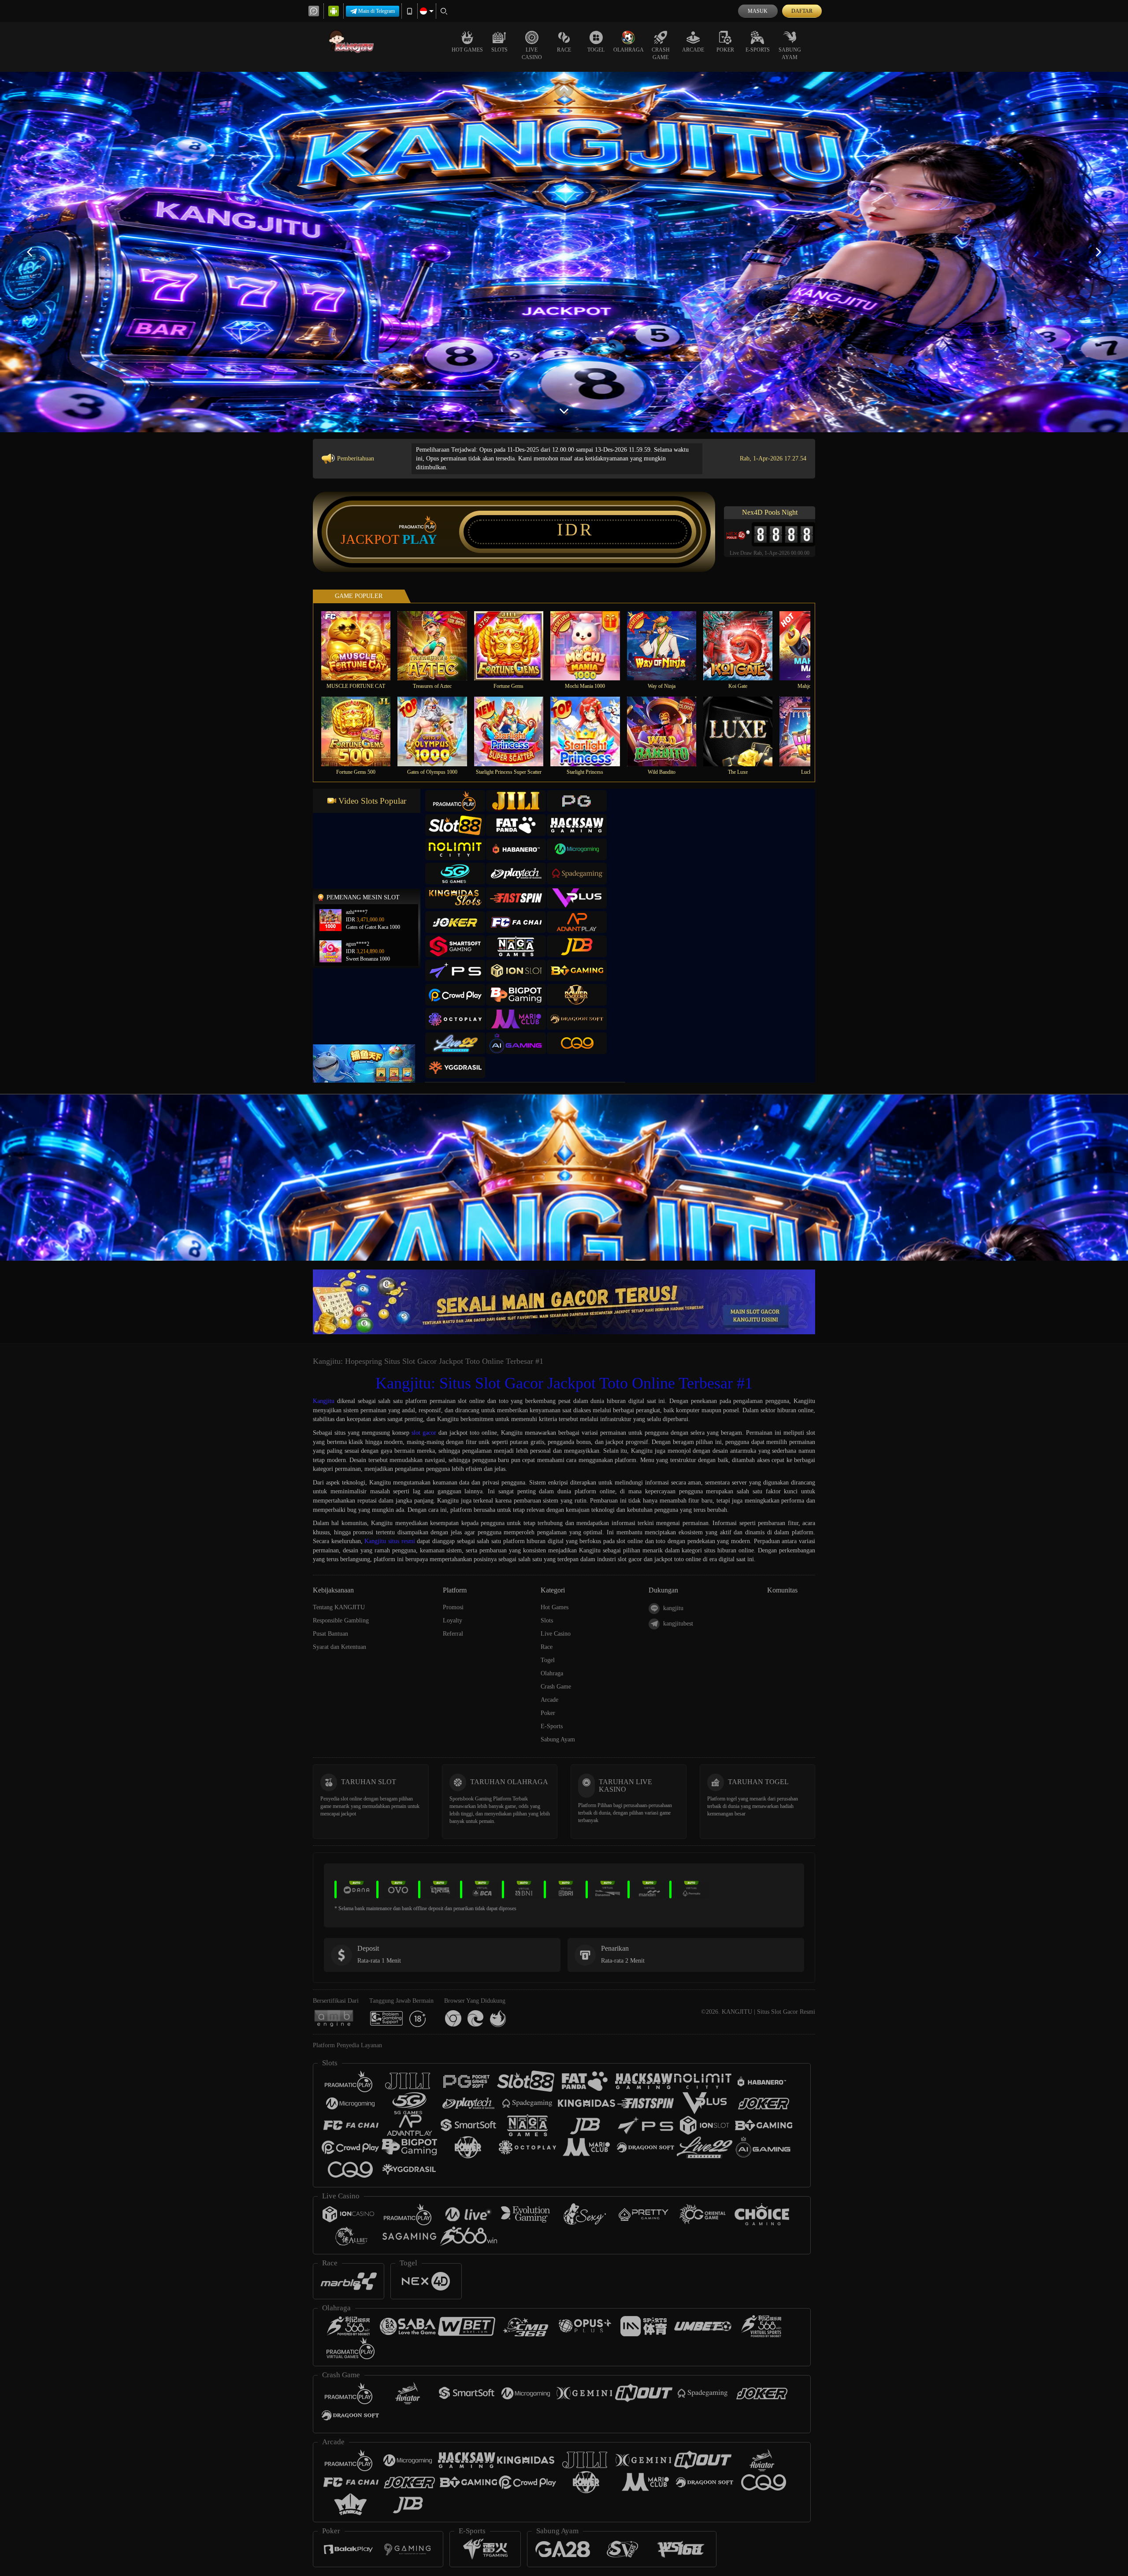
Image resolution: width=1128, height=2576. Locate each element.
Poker (725, 50)
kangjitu (673, 1608)
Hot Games (467, 50)
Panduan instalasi (909, 1193)
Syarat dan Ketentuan (340, 1647)
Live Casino (532, 54)
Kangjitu (324, 1401)
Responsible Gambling (341, 1620)
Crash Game (661, 54)
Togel (596, 50)
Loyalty (453, 1620)
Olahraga (629, 50)
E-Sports (758, 50)
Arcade (693, 50)
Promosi (453, 1607)
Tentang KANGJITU (339, 1607)
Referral (453, 1634)
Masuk (758, 11)
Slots (499, 50)
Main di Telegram (377, 11)
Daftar (802, 11)
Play (420, 539)
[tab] (455, 801)
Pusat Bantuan (330, 1634)
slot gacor (424, 1433)
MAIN (362, 645)
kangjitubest (678, 1624)
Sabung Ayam (790, 54)
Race (564, 50)
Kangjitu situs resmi (390, 1541)
